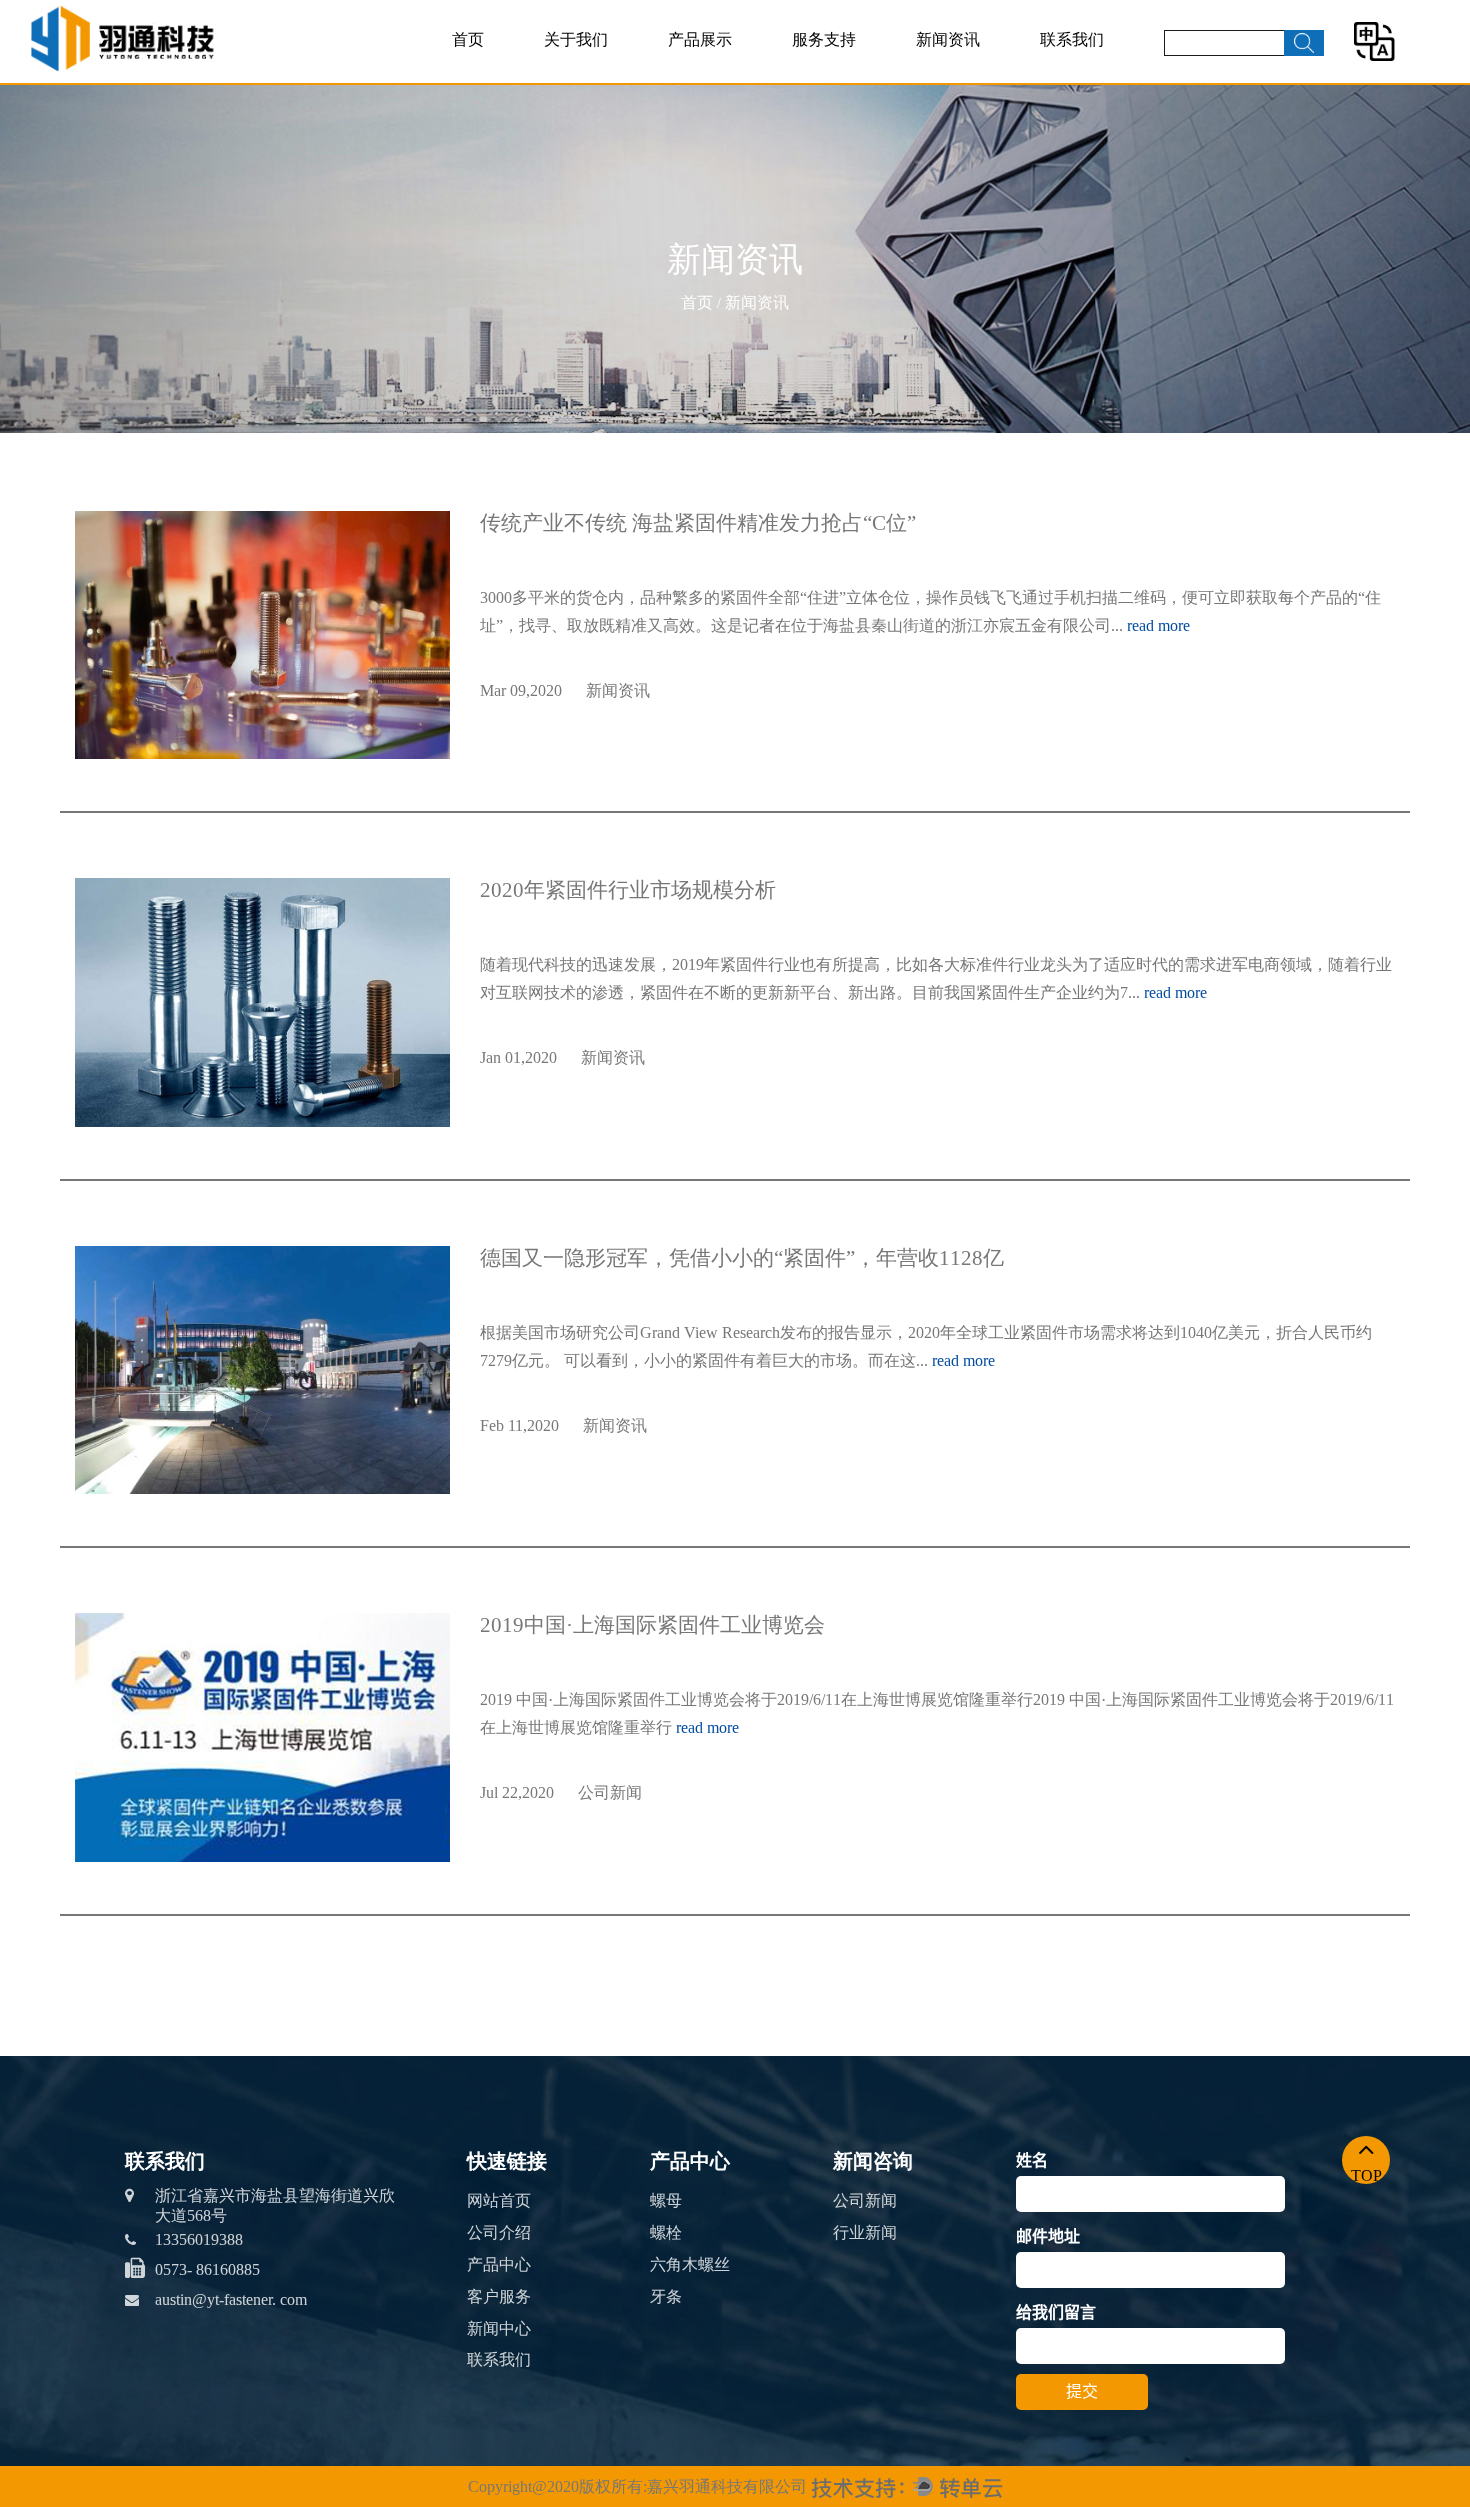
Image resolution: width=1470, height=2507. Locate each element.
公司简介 (577, 78)
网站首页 (499, 2200)
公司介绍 (499, 2232)
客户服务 (499, 2296)
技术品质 (825, 78)
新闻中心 (499, 2328)
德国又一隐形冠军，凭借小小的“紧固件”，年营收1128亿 (742, 1258)
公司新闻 (949, 78)
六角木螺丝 (690, 2264)
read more (1158, 625)
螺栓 (666, 2232)
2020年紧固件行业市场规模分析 (628, 890)
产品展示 (700, 39)
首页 (468, 39)
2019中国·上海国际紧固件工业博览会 (652, 1625)
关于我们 (576, 39)
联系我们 (1072, 39)
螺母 (688, 78)
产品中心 (499, 2264)
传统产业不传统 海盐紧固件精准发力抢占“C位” (698, 523)
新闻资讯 (948, 39)
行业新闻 (865, 2232)
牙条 (666, 2296)
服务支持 (824, 39)
